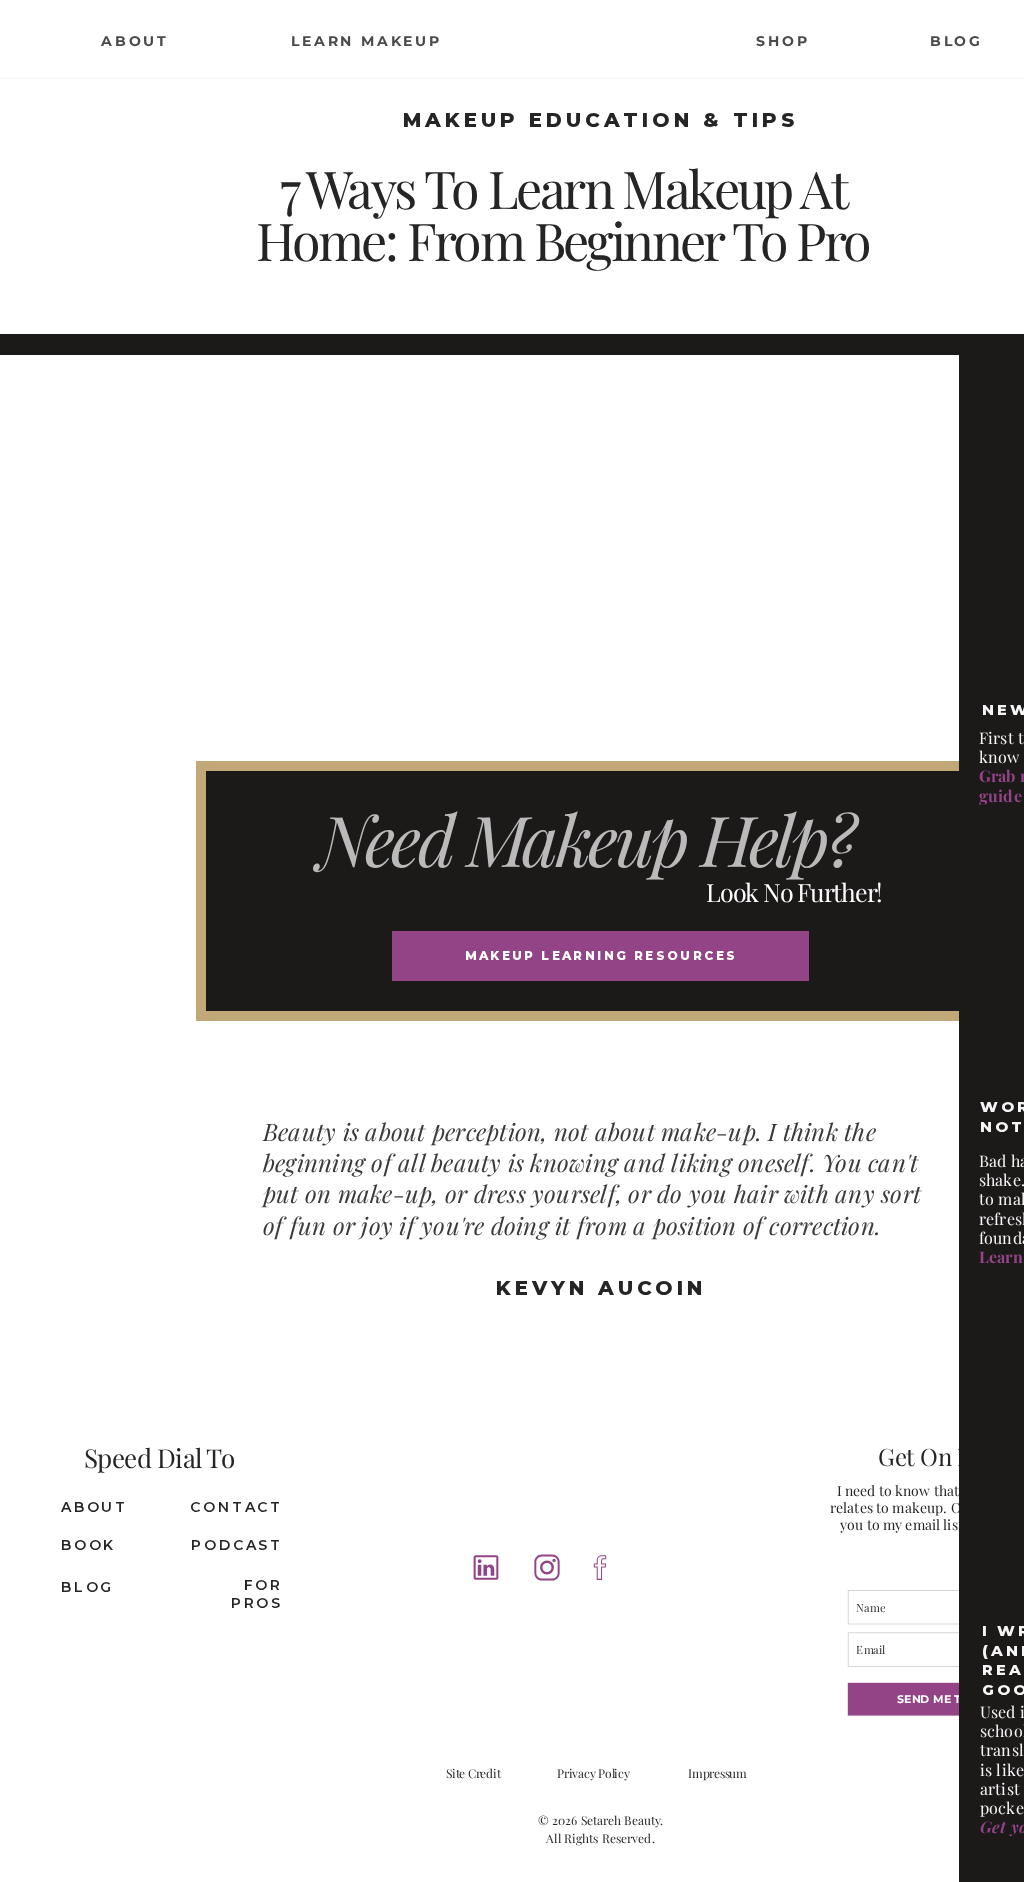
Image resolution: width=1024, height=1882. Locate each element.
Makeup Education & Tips (600, 120)
